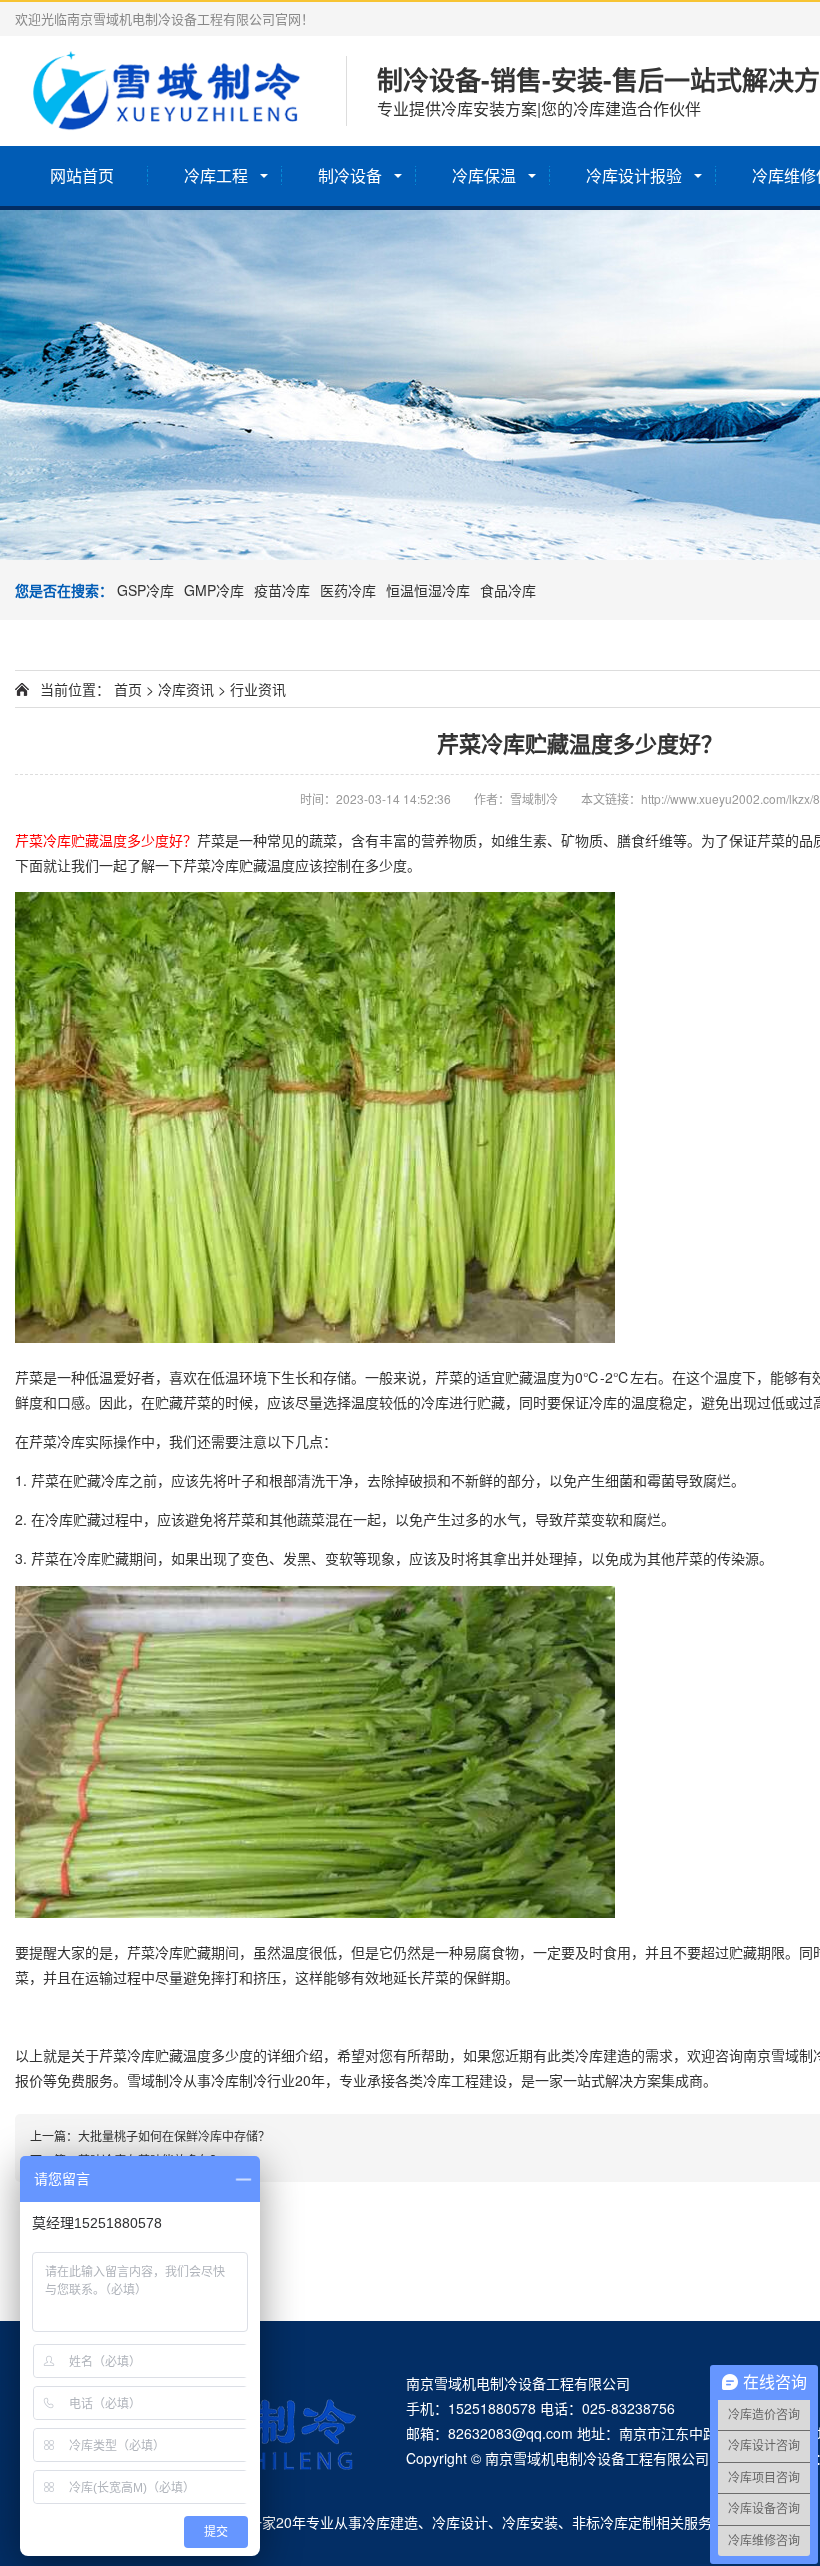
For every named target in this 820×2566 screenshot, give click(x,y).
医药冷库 (348, 590)
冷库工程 (216, 175)
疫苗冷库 (282, 590)
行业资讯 (258, 689)
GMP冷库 (214, 590)
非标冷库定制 (614, 2522)
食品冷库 (508, 590)
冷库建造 (390, 2522)
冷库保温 (484, 175)
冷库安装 (530, 2522)
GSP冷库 (145, 590)
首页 (128, 689)
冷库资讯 (186, 689)
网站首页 (82, 175)
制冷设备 (350, 175)
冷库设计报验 (634, 175)
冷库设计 (460, 2522)
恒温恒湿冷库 (428, 590)
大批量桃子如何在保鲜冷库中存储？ (174, 2135)
